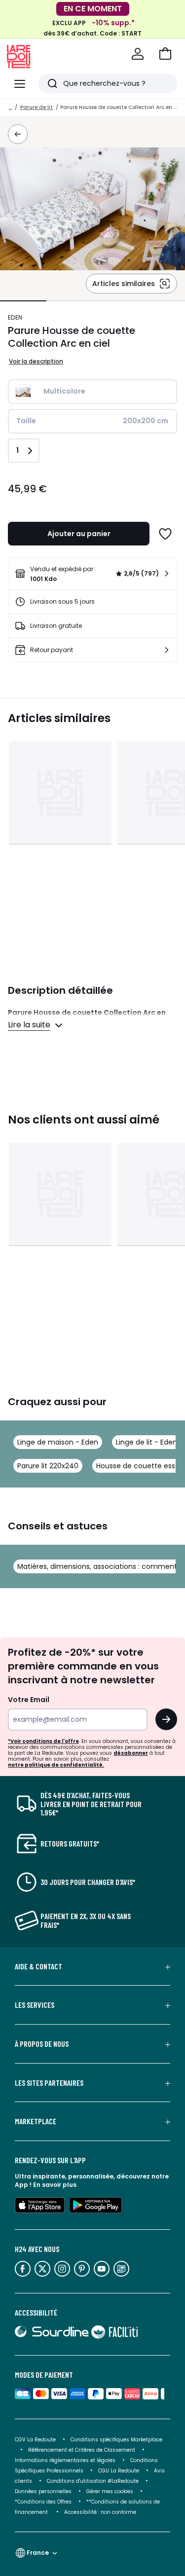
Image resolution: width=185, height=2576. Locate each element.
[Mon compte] (138, 54)
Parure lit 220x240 (48, 1466)
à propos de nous (42, 2044)
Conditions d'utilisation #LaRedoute (93, 2481)
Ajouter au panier (79, 534)
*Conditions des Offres (43, 2502)
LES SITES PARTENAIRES (49, 2083)
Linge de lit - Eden (147, 1442)
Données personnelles (43, 2491)
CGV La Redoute (35, 2440)
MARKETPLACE (36, 2121)
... (10, 107)
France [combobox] (38, 2553)
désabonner (131, 1753)
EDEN (15, 317)
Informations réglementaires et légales (65, 2460)
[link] (92, 574)
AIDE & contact (38, 1966)
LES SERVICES (35, 2005)
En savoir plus (55, 2185)
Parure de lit (37, 107)
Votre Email (29, 1700)
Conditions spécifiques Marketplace (116, 2440)
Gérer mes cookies (110, 2491)
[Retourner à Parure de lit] (18, 134)
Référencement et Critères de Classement (82, 2450)
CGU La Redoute (119, 2471)
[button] (165, 54)
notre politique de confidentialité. (56, 1765)
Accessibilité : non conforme (100, 2512)
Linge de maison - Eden (58, 1442)
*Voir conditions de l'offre (43, 1741)
